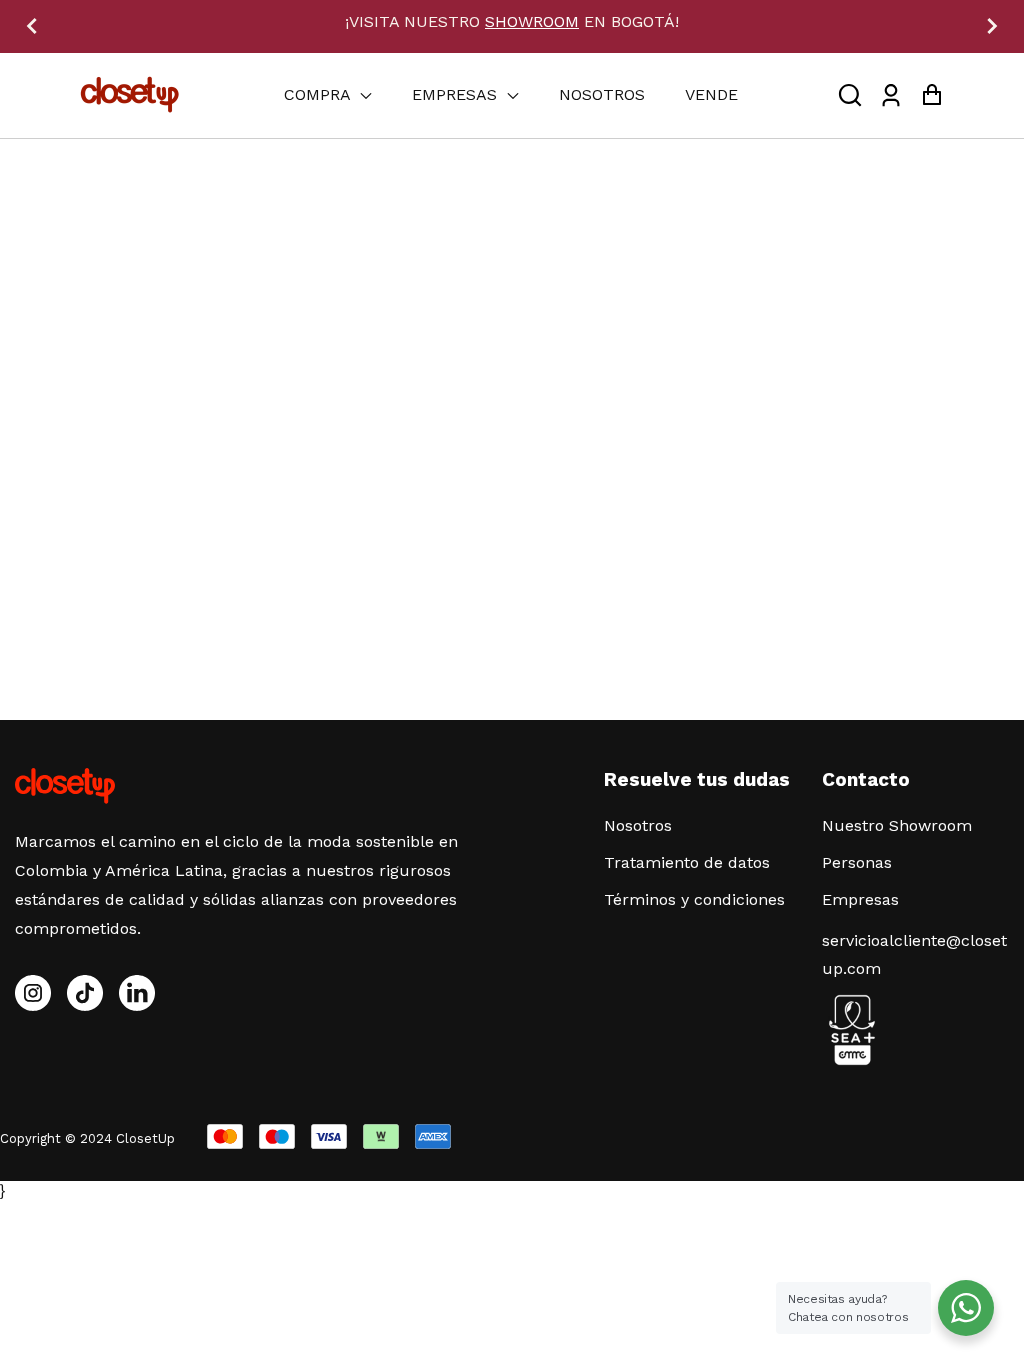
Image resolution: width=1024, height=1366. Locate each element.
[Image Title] (85, 993)
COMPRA (319, 94)
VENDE (711, 94)
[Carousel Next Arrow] (992, 26)
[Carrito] (931, 95)
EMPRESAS (457, 94)
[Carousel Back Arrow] (32, 26)
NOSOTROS (602, 94)
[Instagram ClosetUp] (33, 993)
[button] (850, 95)
